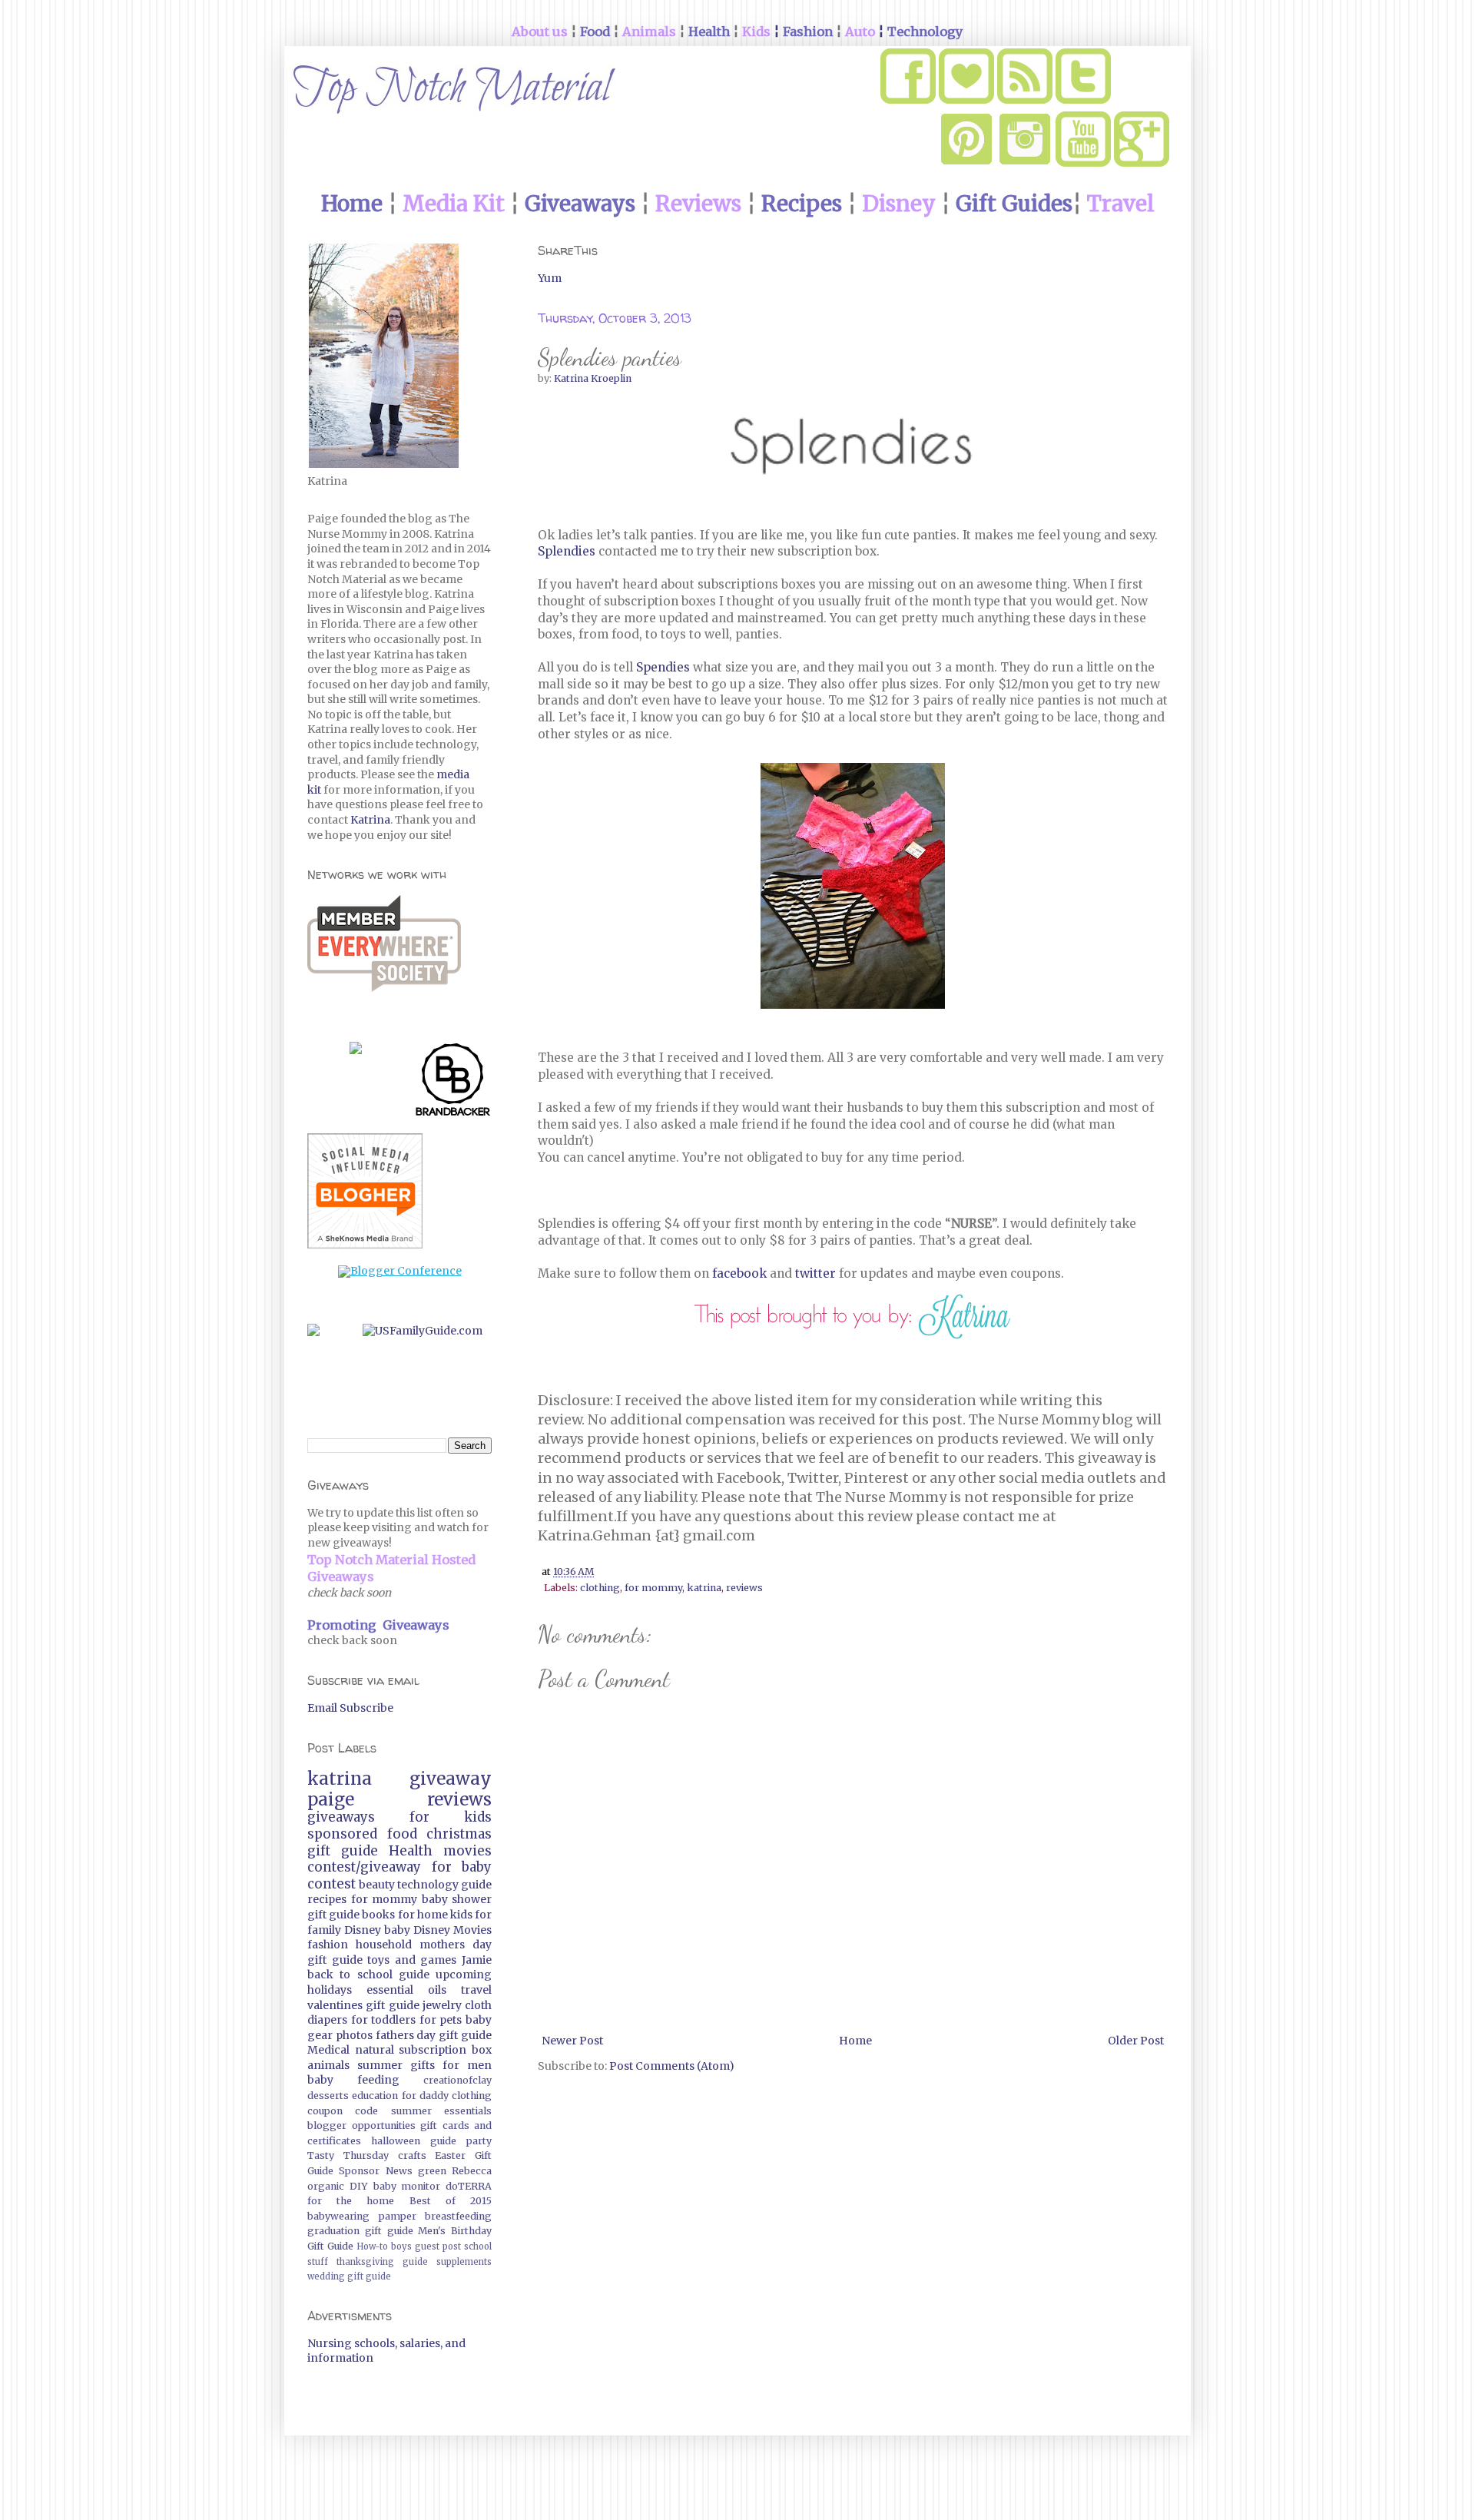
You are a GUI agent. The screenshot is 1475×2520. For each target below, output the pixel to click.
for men (467, 2065)
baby (397, 1930)
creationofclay (457, 2080)
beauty (377, 1885)
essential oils (406, 1990)
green (432, 2171)
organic (326, 2186)
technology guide (444, 1885)
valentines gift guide (363, 2005)
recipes (327, 1899)
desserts (328, 2096)
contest (331, 1884)
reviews (744, 1588)
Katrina (370, 820)
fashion (328, 1945)
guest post (438, 2246)
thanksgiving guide (382, 2262)
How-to (372, 2246)
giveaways (341, 1817)
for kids (451, 1817)
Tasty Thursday (348, 2155)
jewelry (442, 2005)
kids (461, 1915)
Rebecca (472, 2171)
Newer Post (572, 2041)
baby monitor (407, 2186)
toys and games (412, 1960)
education (375, 2096)
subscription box (445, 2050)
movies (467, 1851)
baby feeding (353, 2080)
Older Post (1136, 2041)
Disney (363, 1930)
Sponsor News (375, 2171)
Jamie (477, 1960)
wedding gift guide (349, 2276)
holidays (330, 1990)
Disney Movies (452, 1930)
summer (380, 2065)
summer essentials (441, 2111)
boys (401, 2246)
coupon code (343, 2111)
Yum (550, 278)
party (479, 2141)
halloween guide (414, 2141)
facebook (739, 1273)
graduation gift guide (360, 2231)
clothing (600, 1588)
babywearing (338, 2216)
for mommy (653, 1588)
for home (423, 1915)
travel (476, 1990)
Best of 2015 (451, 2201)
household (384, 1945)
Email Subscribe (350, 1708)
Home (855, 2041)
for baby (462, 1867)
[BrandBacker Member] (453, 1083)
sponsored (342, 1834)
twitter (815, 1273)
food (402, 1834)
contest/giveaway (364, 1867)
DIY (359, 2186)
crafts (412, 2155)
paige (331, 1799)
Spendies (663, 667)
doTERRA (469, 2186)
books (378, 1915)
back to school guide (368, 1975)
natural (375, 2050)
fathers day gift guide (434, 2035)
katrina (704, 1588)
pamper (398, 2216)
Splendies (567, 551)
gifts (423, 2065)
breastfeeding (458, 2216)
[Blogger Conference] (400, 1271)
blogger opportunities (361, 2125)
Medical (328, 2050)
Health (411, 1851)
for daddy (425, 2096)
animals (328, 2065)
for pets (441, 2020)
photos (354, 2035)
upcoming (464, 1975)
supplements (464, 2262)
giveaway (451, 1779)
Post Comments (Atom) (672, 2066)
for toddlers (384, 2020)
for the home (351, 2201)
